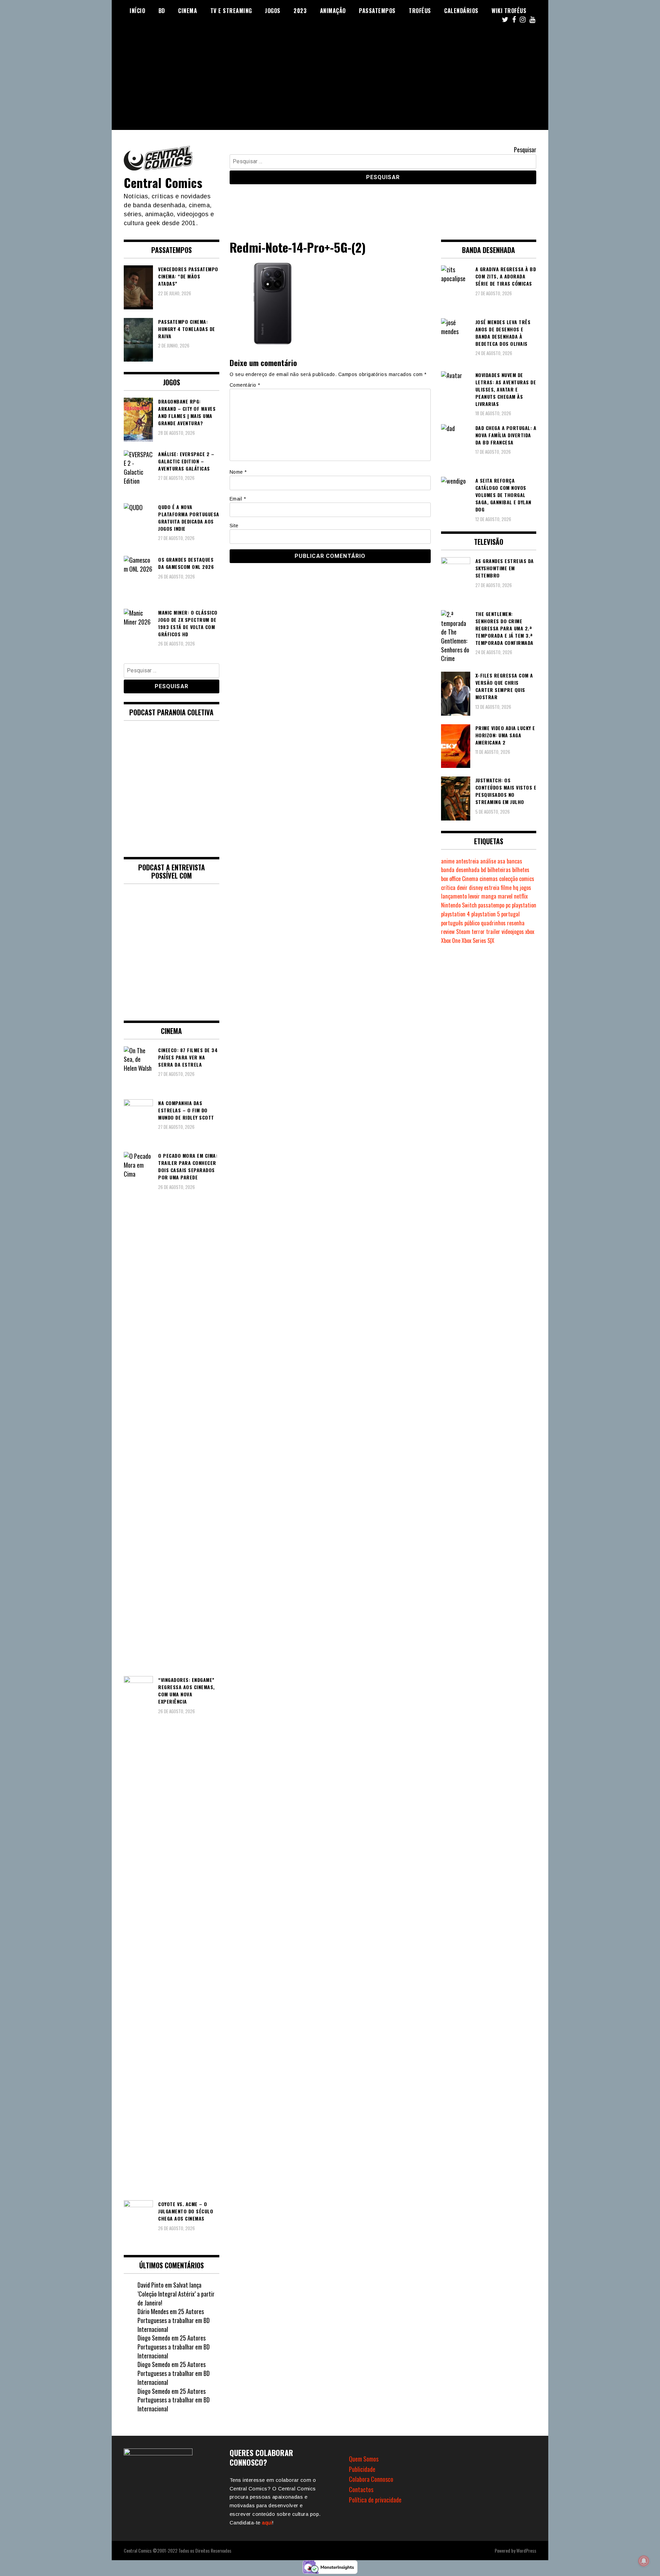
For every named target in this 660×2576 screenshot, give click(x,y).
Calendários (461, 11)
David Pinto (151, 2285)
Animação (333, 11)
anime (448, 861)
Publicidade (362, 2469)
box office (451, 879)
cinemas (489, 879)
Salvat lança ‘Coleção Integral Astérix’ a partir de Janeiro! (176, 2294)
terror (478, 932)
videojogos (513, 932)
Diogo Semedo (154, 2338)
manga (489, 896)
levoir (474, 896)
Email (238, 499)
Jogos (273, 11)
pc (508, 905)
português (452, 923)
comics (527, 879)
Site (234, 526)
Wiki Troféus (509, 11)
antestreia (467, 861)
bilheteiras (499, 870)
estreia (492, 888)
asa (501, 861)
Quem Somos (364, 2459)
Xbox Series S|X (478, 940)
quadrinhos (493, 923)
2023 (300, 11)
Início (137, 11)
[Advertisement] (330, 82)
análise (488, 861)
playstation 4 (455, 914)
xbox (530, 932)
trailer (493, 932)
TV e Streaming (231, 11)
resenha (516, 923)
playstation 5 (486, 914)
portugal (510, 914)
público (472, 923)
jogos (525, 888)
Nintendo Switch (459, 905)
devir (462, 888)
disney (476, 888)
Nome (238, 472)
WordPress (526, 2550)
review (448, 932)
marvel (505, 896)
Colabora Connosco (371, 2479)
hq (516, 888)
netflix (521, 896)
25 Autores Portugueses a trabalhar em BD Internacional (174, 2320)
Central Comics (163, 182)
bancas (514, 861)
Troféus (420, 11)
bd (483, 870)
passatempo (491, 905)
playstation (524, 905)
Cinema (188, 11)
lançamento (454, 896)
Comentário (245, 385)
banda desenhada (460, 870)
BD (162, 11)
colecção (508, 879)
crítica (448, 888)
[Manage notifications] (644, 2561)
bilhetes (521, 870)
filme (506, 888)
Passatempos (377, 11)
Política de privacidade (375, 2500)
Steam (463, 932)
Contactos (361, 2489)
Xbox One (451, 940)
